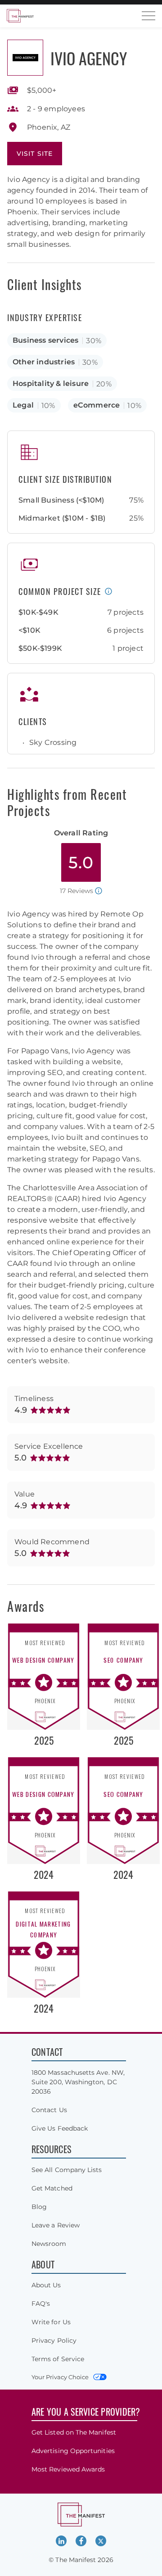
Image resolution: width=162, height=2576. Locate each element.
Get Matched (52, 2188)
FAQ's (41, 2304)
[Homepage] (20, 16)
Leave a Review (56, 2225)
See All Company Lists (67, 2170)
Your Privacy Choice (60, 2377)
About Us (46, 2285)
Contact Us (49, 2110)
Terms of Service (58, 2359)
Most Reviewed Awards (68, 2469)
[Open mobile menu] (148, 16)
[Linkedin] (61, 2541)
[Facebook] (81, 2541)
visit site (35, 154)
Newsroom (49, 2244)
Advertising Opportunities (73, 2451)
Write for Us (51, 2322)
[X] (101, 2541)
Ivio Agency (89, 58)
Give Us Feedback (60, 2128)
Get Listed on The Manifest (74, 2432)
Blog (39, 2207)
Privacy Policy (54, 2340)
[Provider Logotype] (25, 58)
